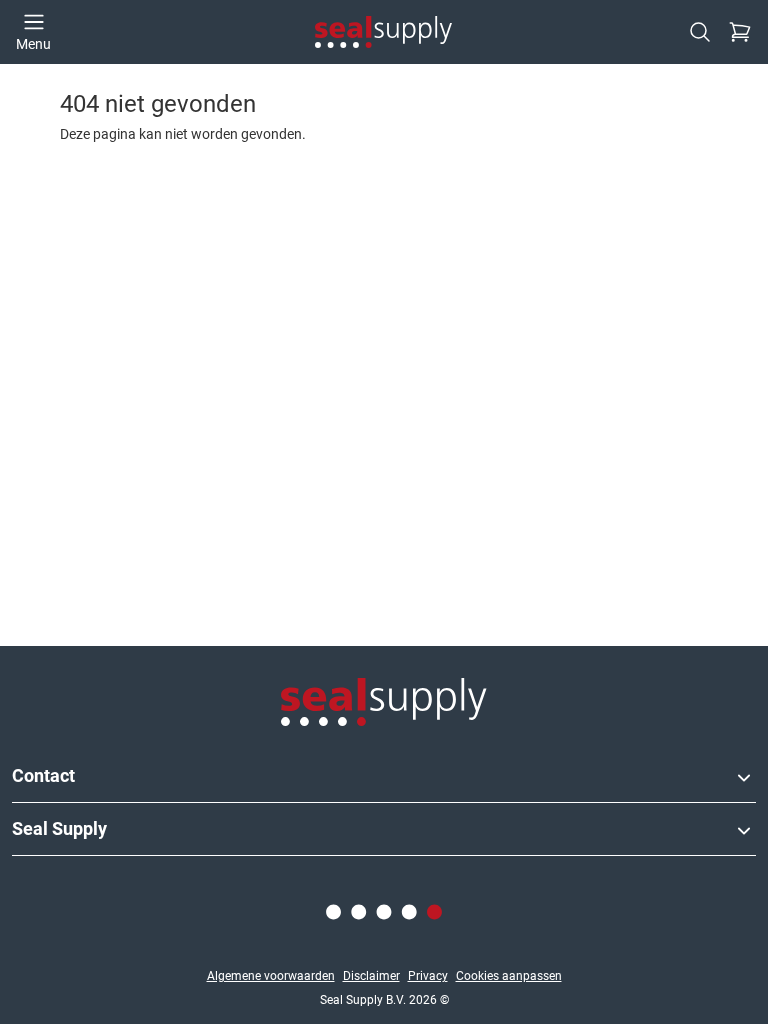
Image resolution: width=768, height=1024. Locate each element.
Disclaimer (371, 976)
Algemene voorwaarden (271, 976)
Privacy (428, 976)
